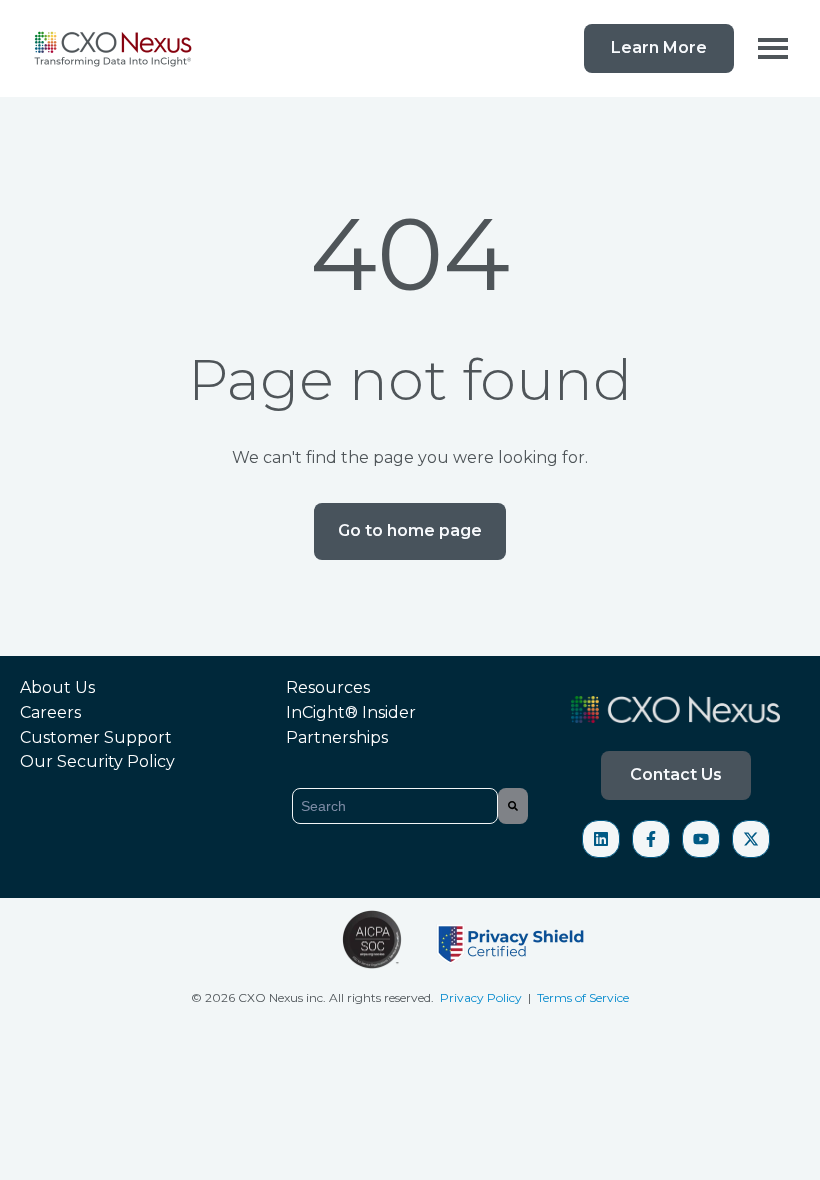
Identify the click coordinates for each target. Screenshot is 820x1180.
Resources (328, 687)
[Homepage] (114, 48)
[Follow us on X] (751, 839)
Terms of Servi (577, 997)
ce (623, 997)
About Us (57, 687)
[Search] (513, 806)
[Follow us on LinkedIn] (601, 839)
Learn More (659, 47)
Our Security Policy (97, 761)
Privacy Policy (482, 997)
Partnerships (337, 737)
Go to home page (410, 530)
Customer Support (96, 737)
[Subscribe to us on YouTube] (701, 839)
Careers (50, 712)
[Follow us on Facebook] (651, 839)
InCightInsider (351, 712)
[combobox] (395, 806)
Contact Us (676, 774)
